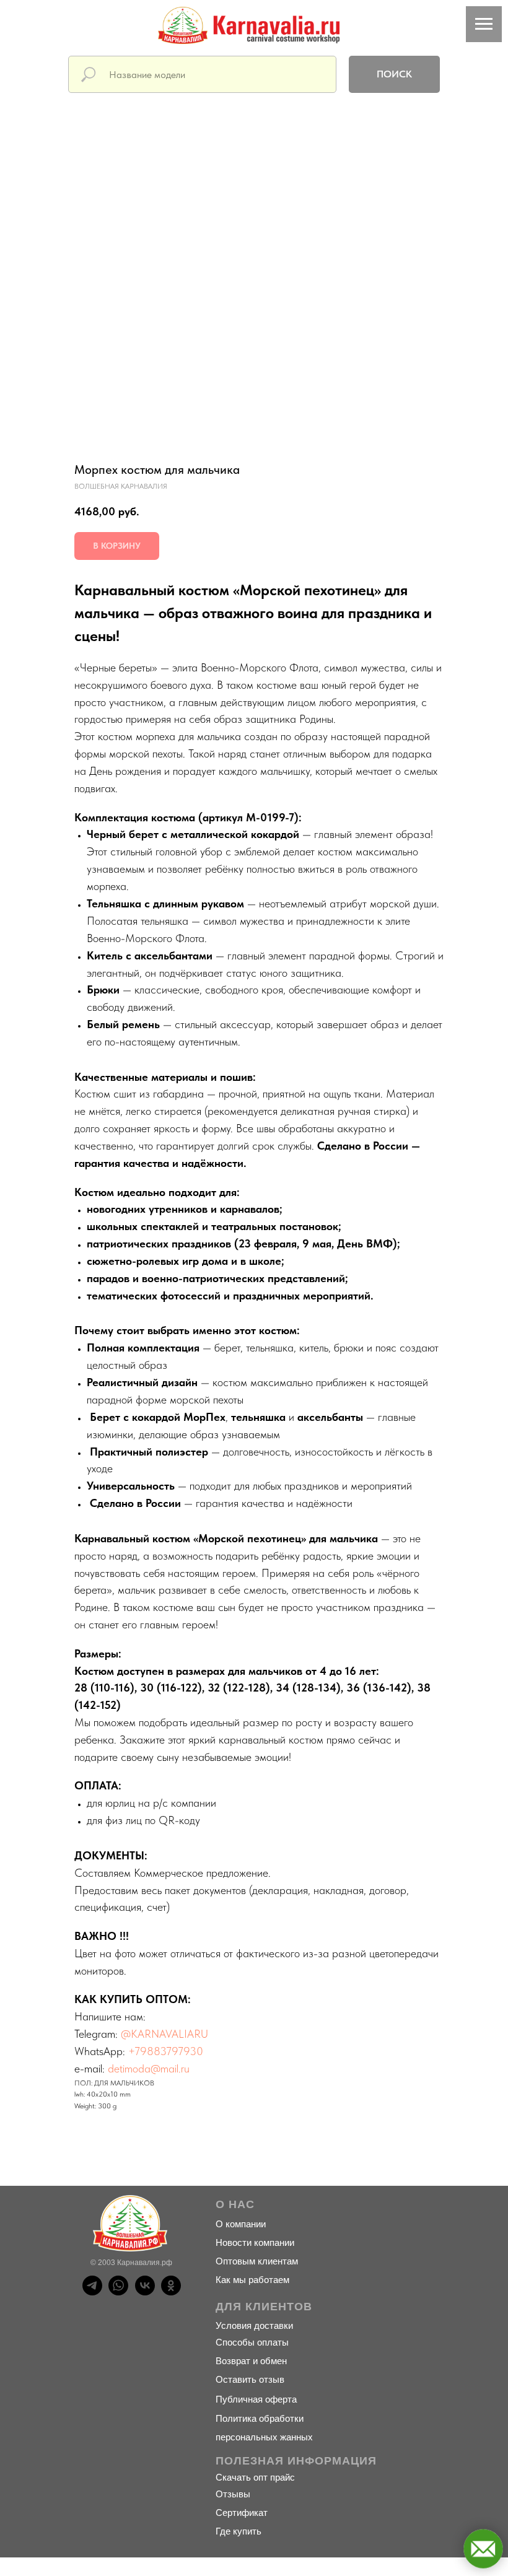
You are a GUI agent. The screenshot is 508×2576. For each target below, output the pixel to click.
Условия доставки (254, 2325)
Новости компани (252, 2242)
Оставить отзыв (250, 2379)
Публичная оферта (256, 2399)
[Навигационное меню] (484, 24)
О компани (238, 2224)
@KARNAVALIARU (164, 2034)
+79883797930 (166, 2051)
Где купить (239, 2531)
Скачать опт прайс (255, 2477)
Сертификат (242, 2513)
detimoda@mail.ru (149, 2068)
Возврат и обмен (251, 2361)
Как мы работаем (252, 2280)
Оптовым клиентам (257, 2261)
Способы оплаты (252, 2342)
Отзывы (233, 2494)
